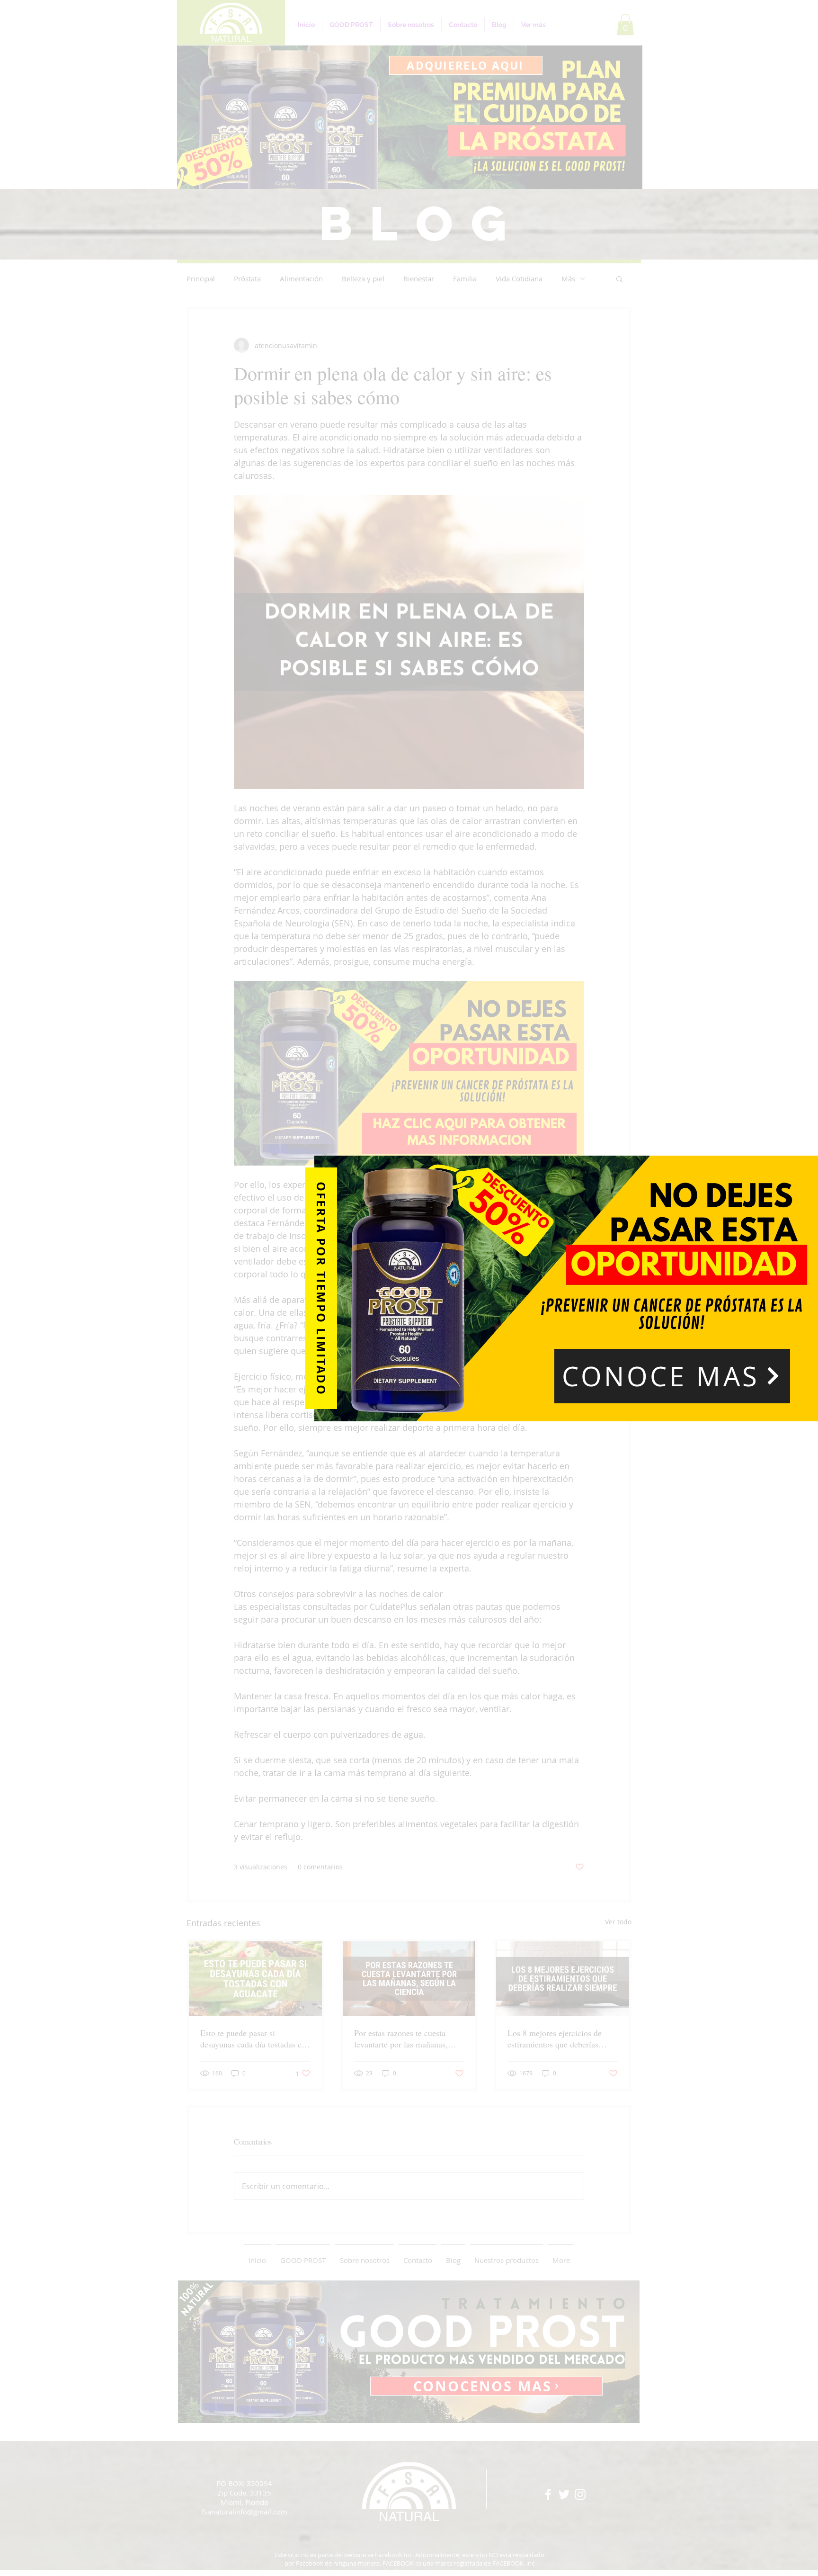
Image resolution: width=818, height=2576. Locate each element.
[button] (672, 1376)
